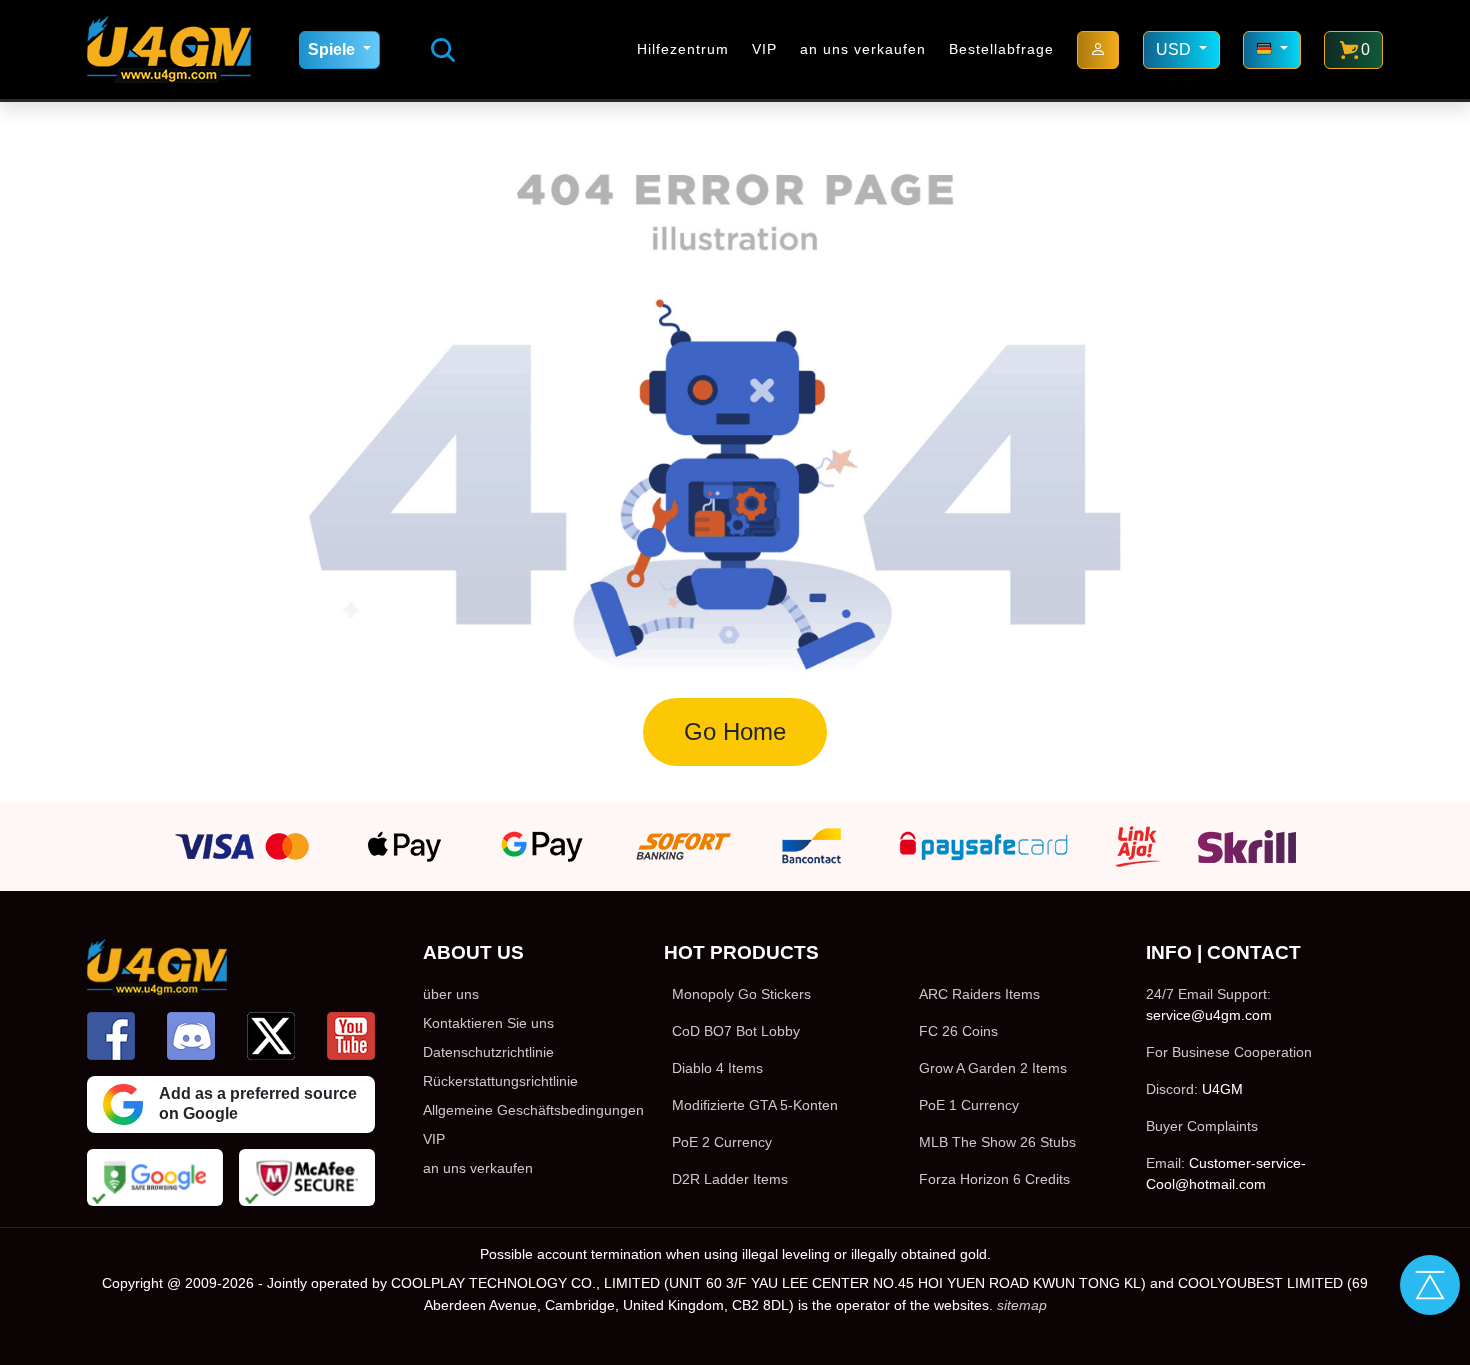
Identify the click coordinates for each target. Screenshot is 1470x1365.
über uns (451, 994)
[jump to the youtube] (351, 1036)
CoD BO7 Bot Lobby (736, 1031)
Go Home (735, 731)
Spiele (333, 49)
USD (1175, 49)
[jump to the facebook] (111, 1036)
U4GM (1222, 1089)
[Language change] (1272, 50)
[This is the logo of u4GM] (169, 49)
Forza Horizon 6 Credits (994, 1179)
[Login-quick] (1098, 50)
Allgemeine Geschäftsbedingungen (533, 1110)
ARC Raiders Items (979, 994)
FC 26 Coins (958, 1031)
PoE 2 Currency (722, 1142)
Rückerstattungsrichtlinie (500, 1081)
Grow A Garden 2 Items (993, 1068)
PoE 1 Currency (969, 1105)
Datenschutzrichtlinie (488, 1052)
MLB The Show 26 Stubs (997, 1142)
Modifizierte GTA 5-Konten (755, 1105)
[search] (443, 50)
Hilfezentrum (683, 49)
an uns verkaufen (863, 49)
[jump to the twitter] (271, 1036)
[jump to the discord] (191, 1036)
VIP (764, 49)
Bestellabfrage (1001, 49)
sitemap (1022, 1305)
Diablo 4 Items (717, 1068)
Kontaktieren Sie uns (488, 1023)
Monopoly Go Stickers (741, 994)
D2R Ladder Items (730, 1179)
